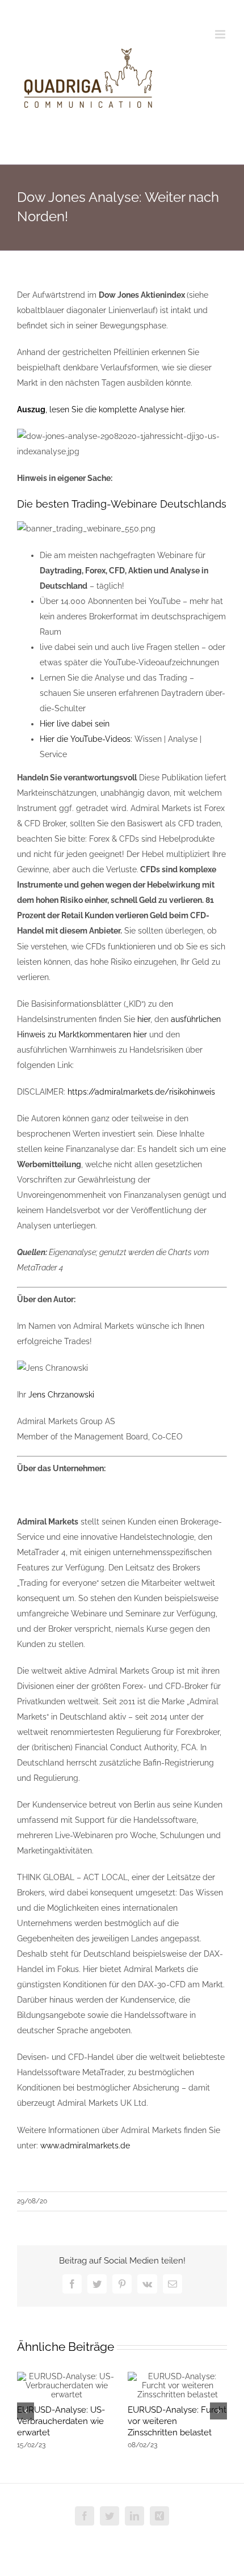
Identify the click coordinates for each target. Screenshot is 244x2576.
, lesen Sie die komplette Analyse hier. (101, 409)
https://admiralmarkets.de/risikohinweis (141, 1092)
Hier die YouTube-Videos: (86, 739)
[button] (26, 2411)
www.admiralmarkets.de (85, 2146)
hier (144, 1019)
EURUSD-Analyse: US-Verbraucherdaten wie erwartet (61, 2421)
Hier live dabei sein (75, 724)
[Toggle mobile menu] (221, 34)
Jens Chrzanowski (61, 1395)
